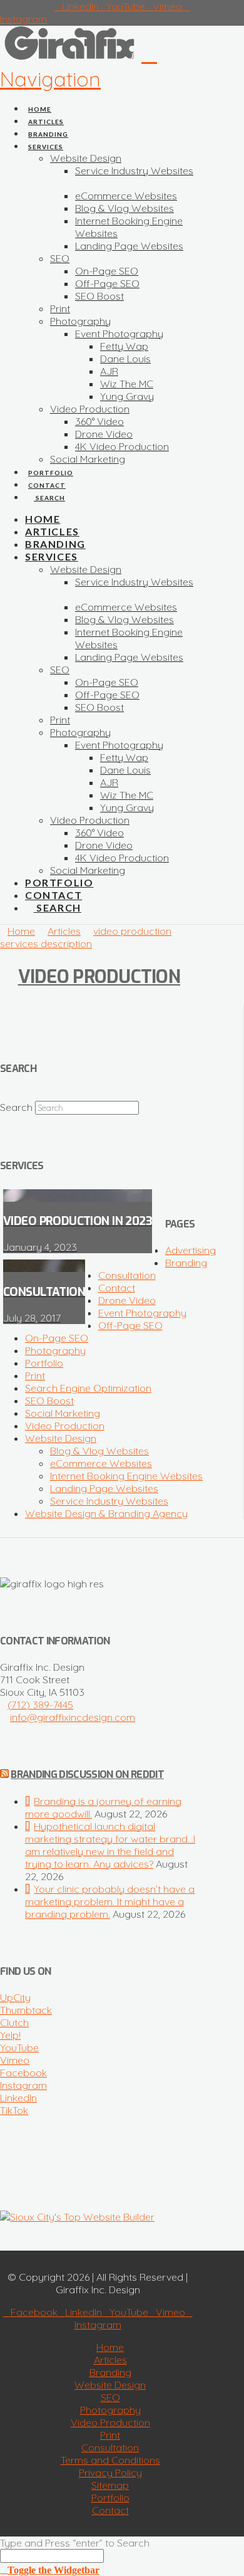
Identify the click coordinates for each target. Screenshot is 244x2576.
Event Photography (142, 1313)
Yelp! (10, 2035)
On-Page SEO (57, 1338)
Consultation (127, 1275)
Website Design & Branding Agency (106, 1513)
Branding (186, 1263)
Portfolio (44, 1363)
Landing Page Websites (104, 1488)
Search (16, 1107)
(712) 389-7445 (40, 1705)
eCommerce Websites (101, 1463)
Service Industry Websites (109, 1501)
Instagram (23, 2085)
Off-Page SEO (130, 1325)
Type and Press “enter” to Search (75, 2543)
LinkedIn (18, 2098)
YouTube (19, 2048)
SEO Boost (49, 1401)
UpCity (15, 1997)
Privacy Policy (110, 2473)
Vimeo (15, 2060)
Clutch (14, 2022)
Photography (55, 1350)
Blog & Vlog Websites (99, 1451)
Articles (110, 2360)
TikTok (14, 2110)
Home (110, 2347)
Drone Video (127, 1300)
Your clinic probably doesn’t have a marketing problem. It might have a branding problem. (110, 1901)
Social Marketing (63, 1413)
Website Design (61, 1438)
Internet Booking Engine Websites (126, 1476)
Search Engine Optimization (88, 1388)
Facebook (23, 2073)
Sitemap (110, 2485)
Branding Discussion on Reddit (87, 1774)
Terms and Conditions (110, 2460)
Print (35, 1375)
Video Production (99, 977)
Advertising (191, 1250)
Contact (117, 1288)
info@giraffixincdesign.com (73, 1717)
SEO (110, 2397)
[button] (79, 66)
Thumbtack (26, 2010)
